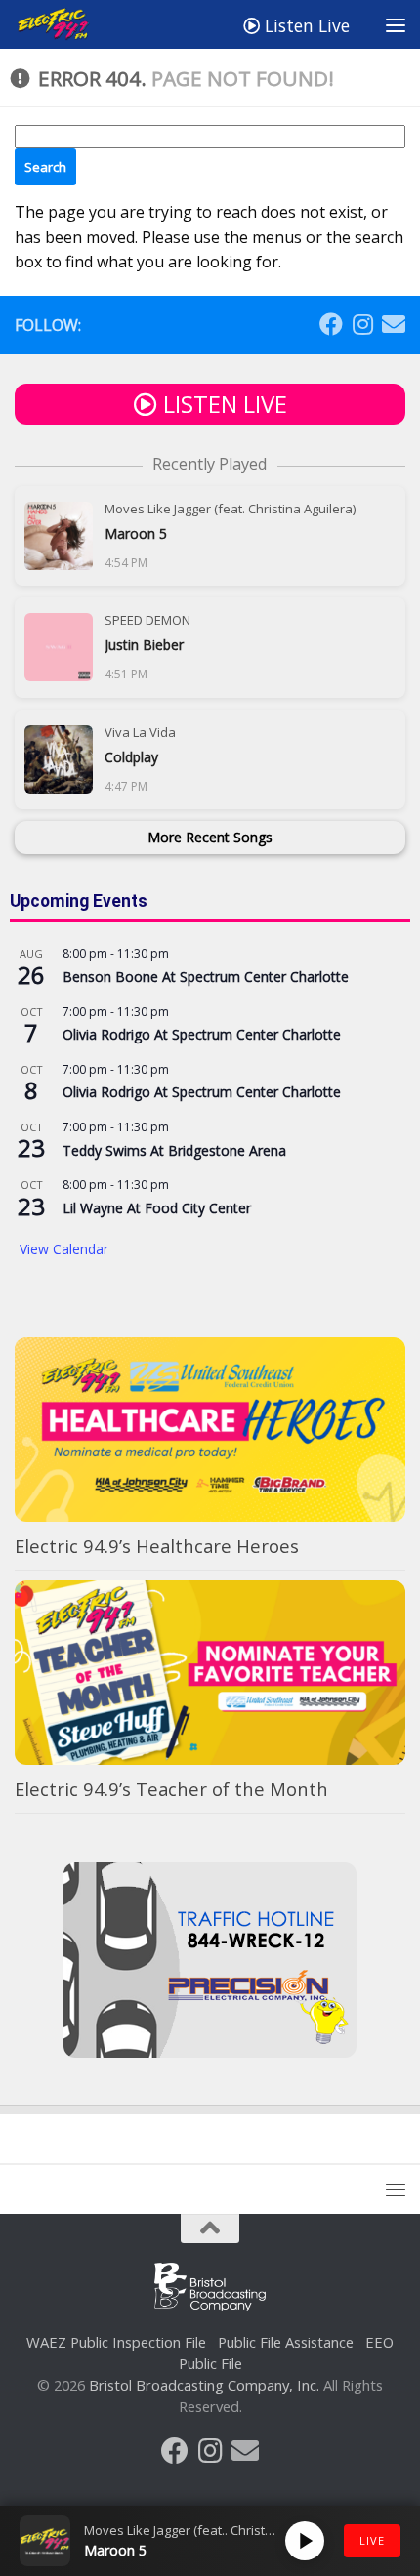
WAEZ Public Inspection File (116, 2342)
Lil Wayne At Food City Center (157, 1208)
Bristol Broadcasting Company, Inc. (204, 2385)
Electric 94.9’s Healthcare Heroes (157, 1546)
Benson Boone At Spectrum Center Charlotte (206, 977)
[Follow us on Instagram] (362, 324)
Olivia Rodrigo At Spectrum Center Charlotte (202, 1034)
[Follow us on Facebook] (331, 324)
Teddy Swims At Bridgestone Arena (174, 1150)
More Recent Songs (210, 837)
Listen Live (305, 25)
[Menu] (396, 24)
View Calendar (64, 1249)
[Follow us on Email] (394, 324)
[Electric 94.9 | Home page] (67, 24)
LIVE (372, 2540)
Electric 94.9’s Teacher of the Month (171, 1789)
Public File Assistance (286, 2342)
